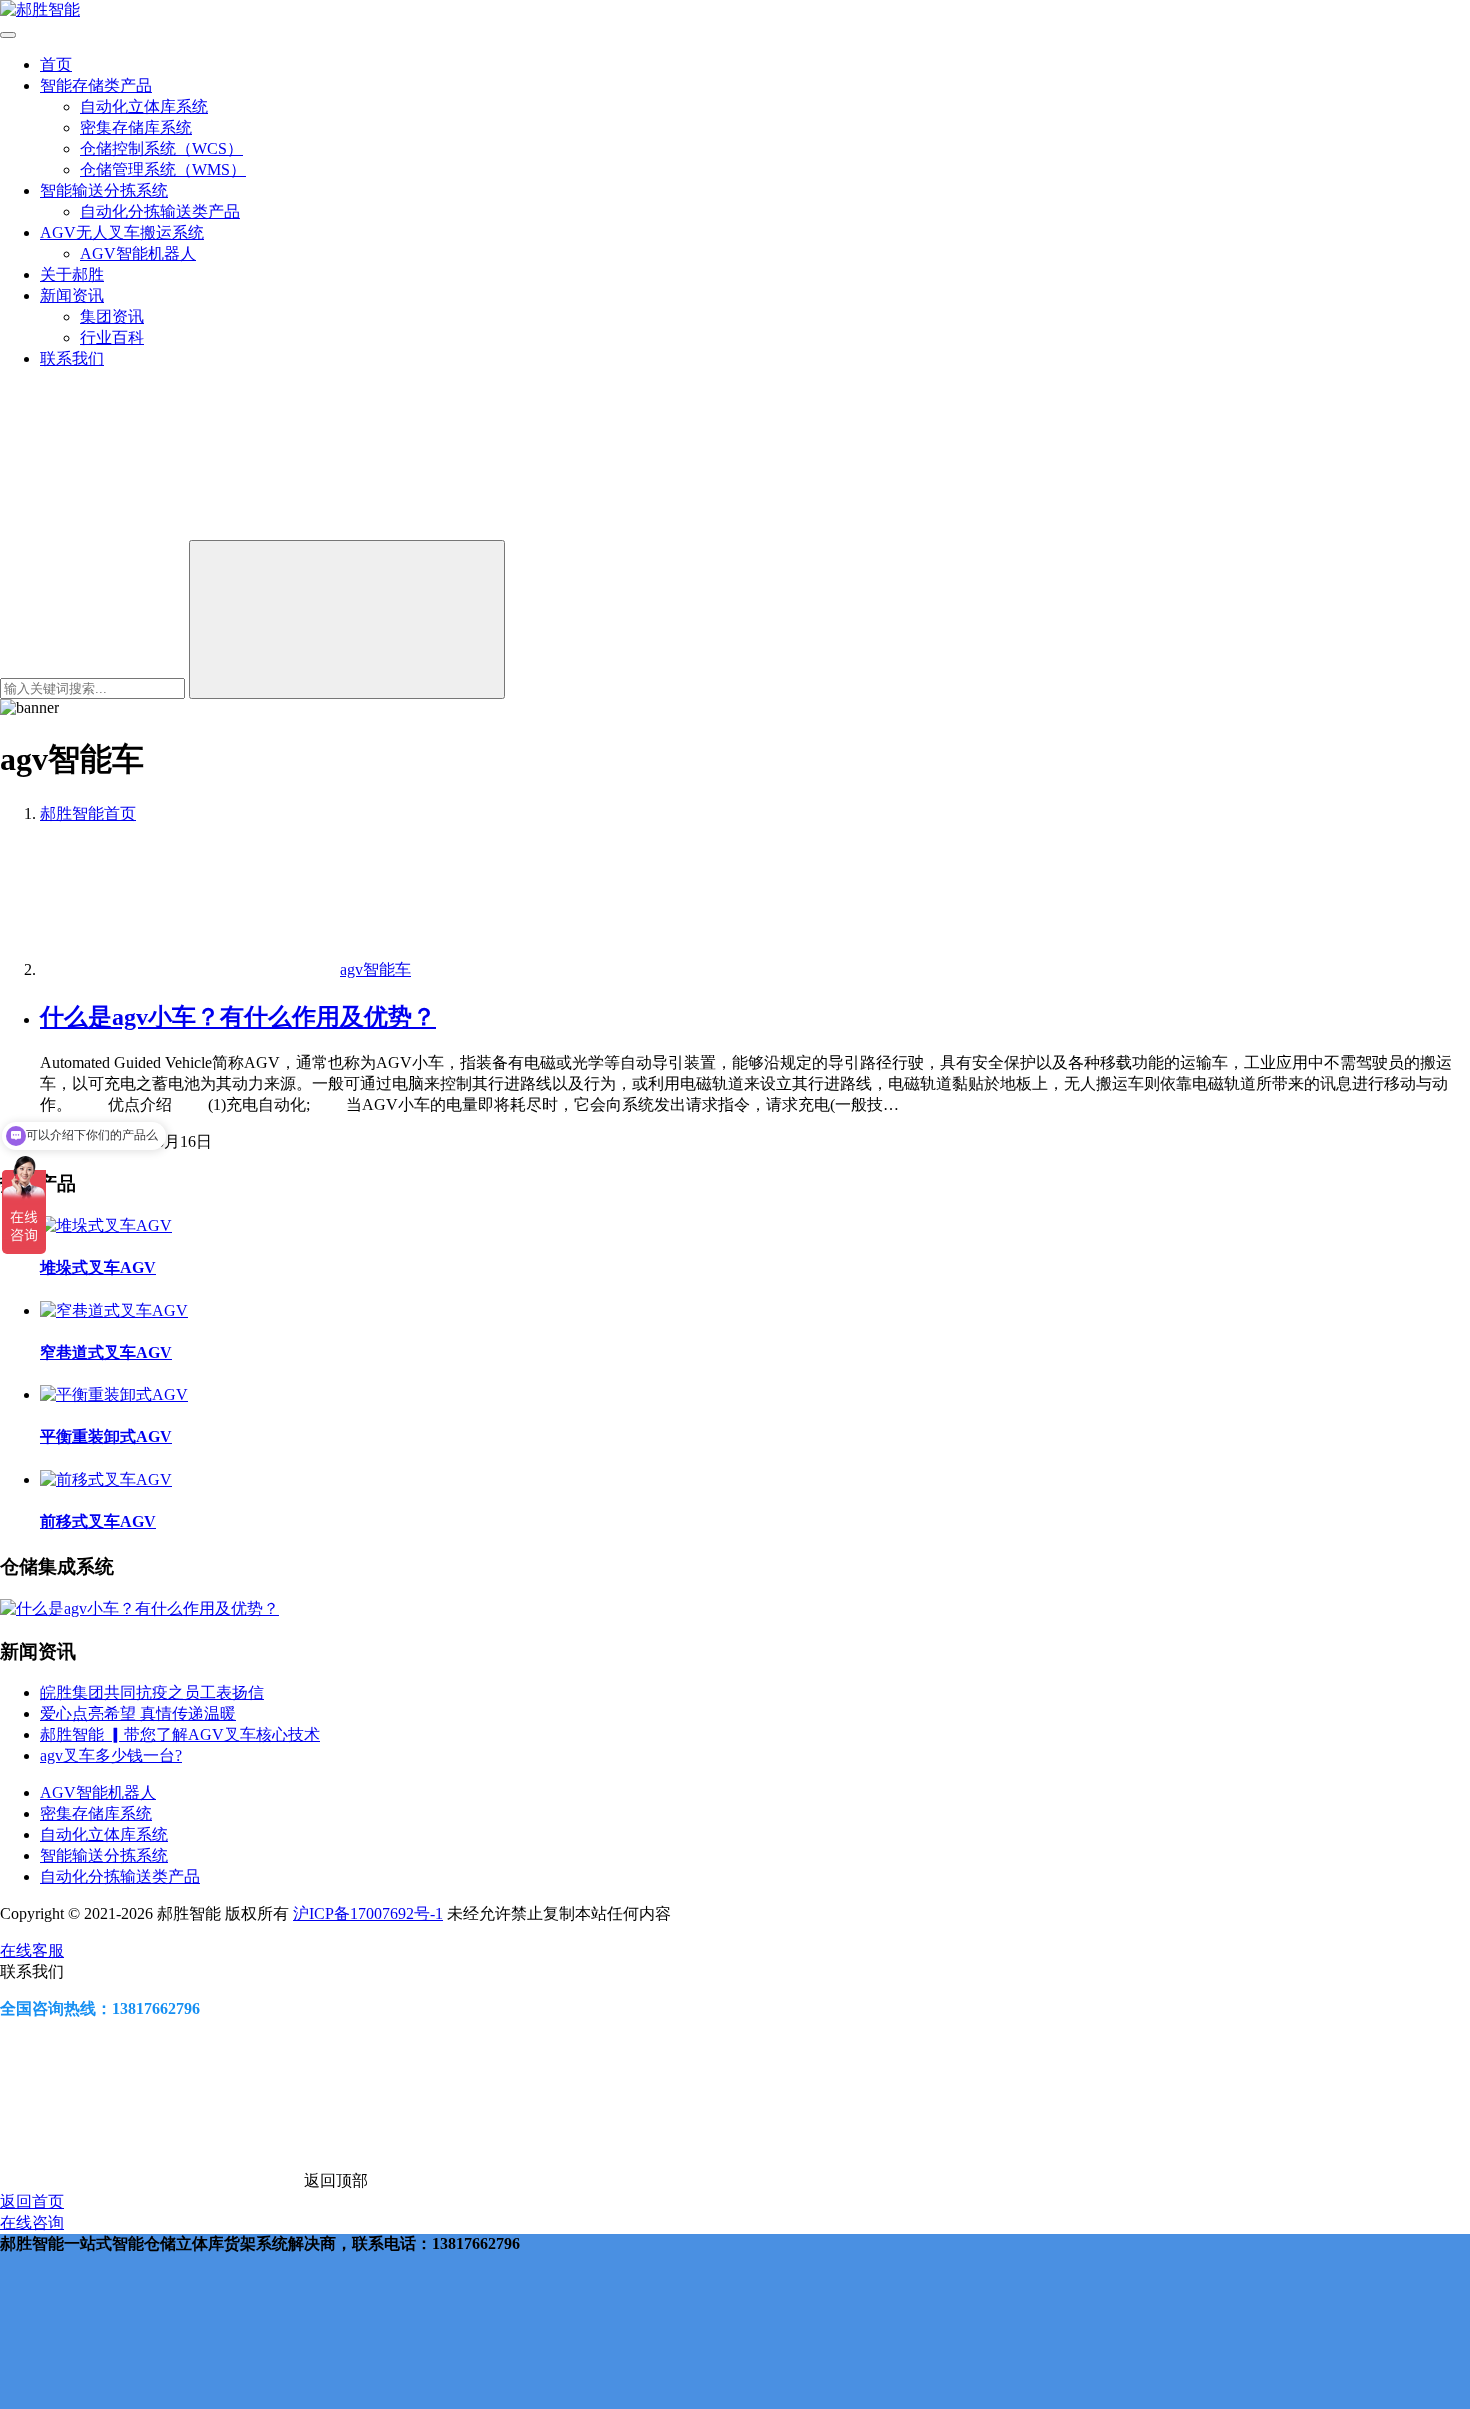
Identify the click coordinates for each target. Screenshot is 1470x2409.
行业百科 (112, 337)
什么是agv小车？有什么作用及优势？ (238, 1017)
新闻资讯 (72, 295)
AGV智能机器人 (138, 253)
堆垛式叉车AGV (98, 1267)
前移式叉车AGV (98, 1521)
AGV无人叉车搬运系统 (122, 232)
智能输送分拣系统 (104, 190)
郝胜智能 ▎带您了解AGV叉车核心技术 (180, 1734)
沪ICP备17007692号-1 (368, 1913)
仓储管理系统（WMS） (163, 169)
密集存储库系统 (136, 127)
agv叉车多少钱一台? (111, 1755)
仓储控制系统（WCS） (161, 148)
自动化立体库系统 (144, 106)
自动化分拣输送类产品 (160, 211)
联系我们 (72, 358)
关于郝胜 (72, 274)
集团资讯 (112, 316)
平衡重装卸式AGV (106, 1436)
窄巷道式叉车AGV (106, 1352)
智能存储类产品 (96, 85)
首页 (56, 64)
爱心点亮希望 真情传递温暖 (138, 1713)
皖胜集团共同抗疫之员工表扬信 (152, 1692)
